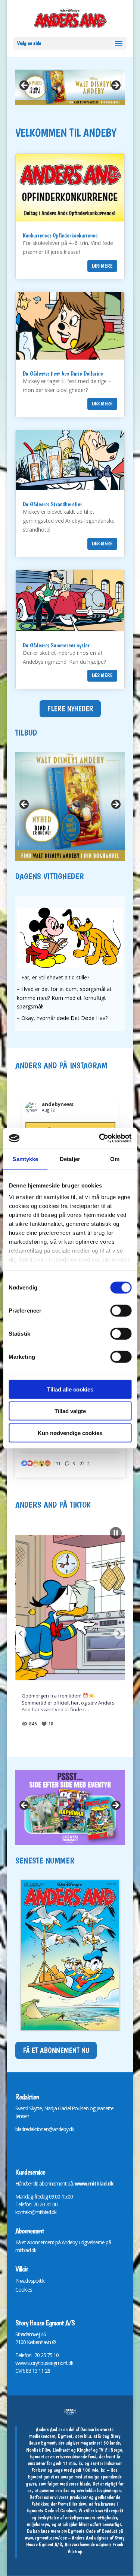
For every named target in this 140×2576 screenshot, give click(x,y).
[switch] (121, 1310)
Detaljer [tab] (70, 1159)
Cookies (24, 2290)
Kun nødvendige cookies (70, 1433)
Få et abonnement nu (56, 2050)
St (17, 2334)
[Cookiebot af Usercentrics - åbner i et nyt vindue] (100, 1138)
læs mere (102, 266)
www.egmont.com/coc (46, 2538)
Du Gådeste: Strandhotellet (52, 504)
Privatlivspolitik (30, 2281)
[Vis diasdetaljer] (70, 1808)
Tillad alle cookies (70, 1389)
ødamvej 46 (33, 2334)
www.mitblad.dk (94, 2183)
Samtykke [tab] (25, 1159)
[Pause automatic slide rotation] (116, 1533)
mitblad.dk (26, 2250)
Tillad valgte (70, 1411)
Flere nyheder (70, 709)
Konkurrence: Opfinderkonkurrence (60, 235)
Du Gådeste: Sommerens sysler (56, 645)
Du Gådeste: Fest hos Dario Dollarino (63, 374)
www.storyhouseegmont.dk (44, 2363)
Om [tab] (115, 1159)
